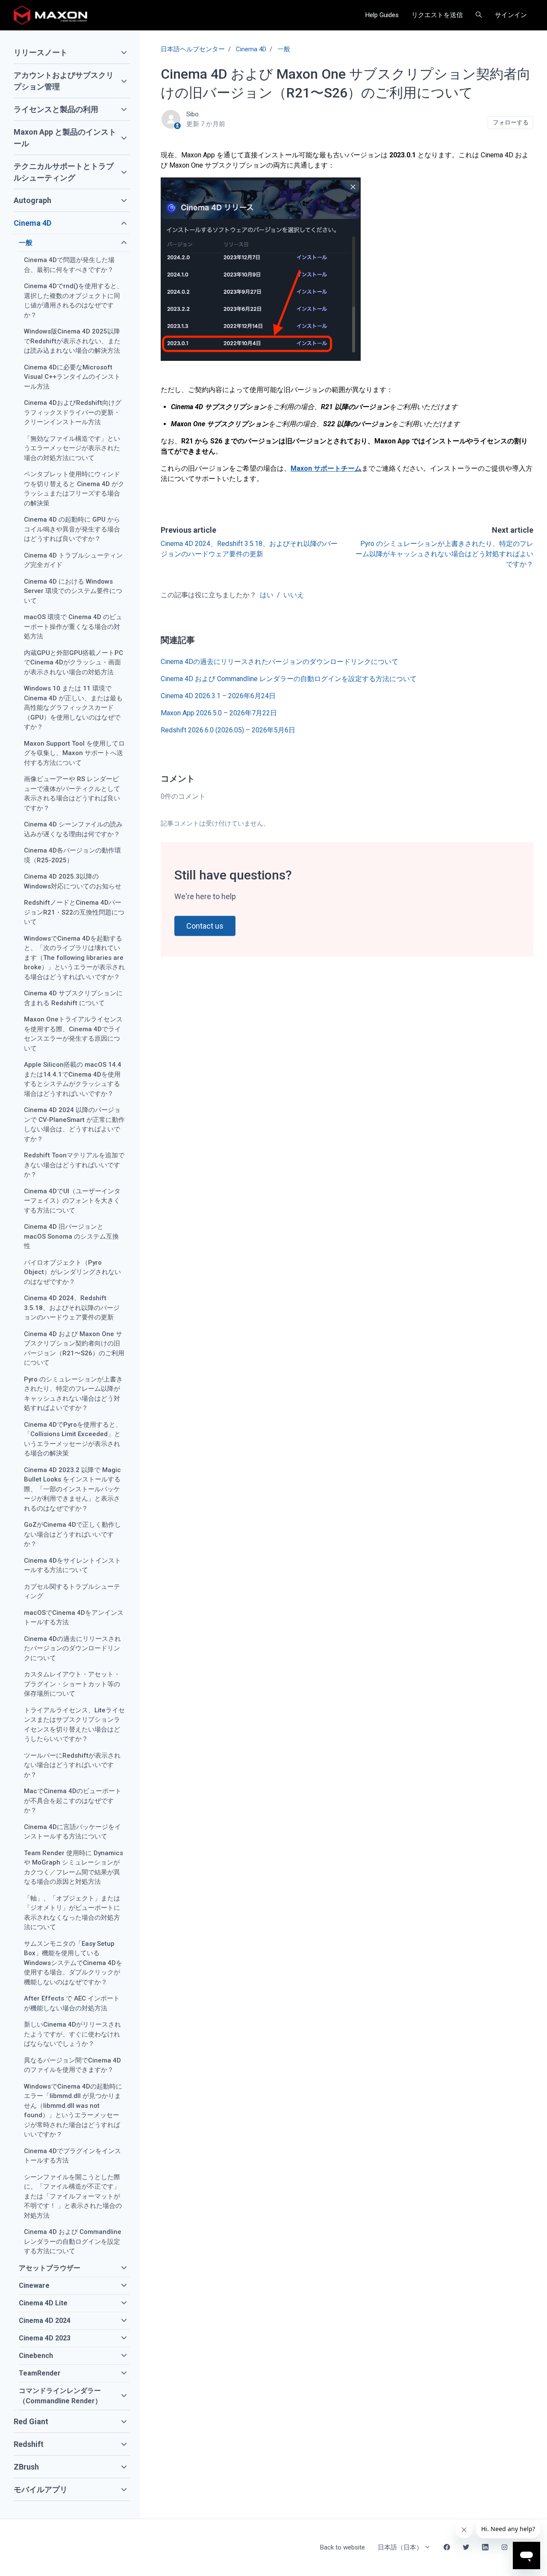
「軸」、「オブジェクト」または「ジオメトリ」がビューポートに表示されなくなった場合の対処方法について (72, 1913)
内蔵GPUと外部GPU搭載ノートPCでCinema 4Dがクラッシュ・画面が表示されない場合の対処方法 (74, 662)
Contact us (205, 926)
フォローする (511, 122)
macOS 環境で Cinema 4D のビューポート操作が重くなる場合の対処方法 (73, 627)
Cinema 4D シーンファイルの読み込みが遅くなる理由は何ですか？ (73, 829)
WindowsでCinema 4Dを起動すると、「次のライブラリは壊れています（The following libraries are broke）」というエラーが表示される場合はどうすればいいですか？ (74, 958)
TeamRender (40, 2373)
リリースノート (41, 52)
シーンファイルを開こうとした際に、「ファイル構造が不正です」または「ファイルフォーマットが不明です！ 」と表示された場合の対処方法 (73, 2196)
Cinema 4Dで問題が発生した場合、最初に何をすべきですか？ (69, 265)
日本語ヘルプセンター (193, 49)
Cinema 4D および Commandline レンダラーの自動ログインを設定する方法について (289, 679)
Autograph (32, 200)
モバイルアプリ (41, 2489)
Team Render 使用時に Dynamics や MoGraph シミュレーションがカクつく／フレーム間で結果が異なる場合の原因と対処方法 (74, 1868)
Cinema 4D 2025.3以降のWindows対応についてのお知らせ (73, 881)
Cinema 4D (251, 49)
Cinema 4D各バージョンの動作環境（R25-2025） (72, 855)
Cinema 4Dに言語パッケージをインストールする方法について (72, 1832)
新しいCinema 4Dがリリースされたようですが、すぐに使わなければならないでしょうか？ (72, 2034)
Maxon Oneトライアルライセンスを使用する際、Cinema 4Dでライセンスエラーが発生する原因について (73, 1034)
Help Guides (382, 15)
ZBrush (26, 2467)
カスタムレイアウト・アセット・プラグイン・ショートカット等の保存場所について (72, 1684)
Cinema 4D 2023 (45, 2338)
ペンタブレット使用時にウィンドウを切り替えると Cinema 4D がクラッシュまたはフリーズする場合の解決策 (74, 489)
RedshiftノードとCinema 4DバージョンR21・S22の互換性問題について (74, 912)
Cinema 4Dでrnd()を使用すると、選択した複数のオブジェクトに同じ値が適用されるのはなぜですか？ (74, 301)
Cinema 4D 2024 (45, 2321)
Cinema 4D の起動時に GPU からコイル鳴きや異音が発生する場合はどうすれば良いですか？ (72, 529)
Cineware (34, 2285)
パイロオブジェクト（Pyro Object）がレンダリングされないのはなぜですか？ (72, 1272)
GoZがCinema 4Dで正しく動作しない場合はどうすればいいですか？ (72, 1534)
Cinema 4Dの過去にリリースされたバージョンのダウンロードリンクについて (279, 662)
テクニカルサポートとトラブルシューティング (64, 172)
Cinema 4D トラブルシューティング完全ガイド (73, 560)
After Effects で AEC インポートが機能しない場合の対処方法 (72, 2003)
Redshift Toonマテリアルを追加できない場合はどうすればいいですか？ (74, 1165)
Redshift (29, 2444)
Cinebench (36, 2356)
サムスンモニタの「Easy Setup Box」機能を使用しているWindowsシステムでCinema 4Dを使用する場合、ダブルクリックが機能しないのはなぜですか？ (73, 1963)
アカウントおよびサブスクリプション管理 (64, 81)
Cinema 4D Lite (43, 2303)
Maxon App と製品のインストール (65, 138)
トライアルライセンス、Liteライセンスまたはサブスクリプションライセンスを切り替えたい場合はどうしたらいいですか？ (74, 1725)
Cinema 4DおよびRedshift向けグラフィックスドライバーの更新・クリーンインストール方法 (73, 412)
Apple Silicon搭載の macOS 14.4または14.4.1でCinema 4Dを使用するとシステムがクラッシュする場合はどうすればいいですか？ (73, 1079)
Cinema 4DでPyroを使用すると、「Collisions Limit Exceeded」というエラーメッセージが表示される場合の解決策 (73, 1439)
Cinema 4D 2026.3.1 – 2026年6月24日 (218, 696)
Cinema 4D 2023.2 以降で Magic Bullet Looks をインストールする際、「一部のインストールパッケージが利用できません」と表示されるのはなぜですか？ (72, 1489)
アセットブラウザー (50, 2268)
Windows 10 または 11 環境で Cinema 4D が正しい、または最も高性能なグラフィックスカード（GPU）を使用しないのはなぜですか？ (73, 708)
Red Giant (31, 2421)
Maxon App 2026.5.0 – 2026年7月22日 (219, 713)
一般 (284, 49)
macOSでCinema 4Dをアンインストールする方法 (74, 1618)
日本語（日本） (401, 2547)
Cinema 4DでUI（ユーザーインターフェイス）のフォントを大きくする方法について (72, 1201)
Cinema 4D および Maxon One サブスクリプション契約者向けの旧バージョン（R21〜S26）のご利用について (74, 1348)
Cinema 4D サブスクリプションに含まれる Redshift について (73, 998)
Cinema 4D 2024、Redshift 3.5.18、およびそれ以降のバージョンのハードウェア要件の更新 (72, 1308)
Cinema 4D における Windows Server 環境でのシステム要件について (73, 591)
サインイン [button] (511, 15)
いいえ (294, 595)
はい (267, 595)
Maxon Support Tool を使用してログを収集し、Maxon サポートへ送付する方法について (74, 753)
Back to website (343, 2547)
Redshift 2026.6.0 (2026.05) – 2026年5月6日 (228, 730)
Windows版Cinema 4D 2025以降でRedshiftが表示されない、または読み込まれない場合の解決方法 (72, 341)
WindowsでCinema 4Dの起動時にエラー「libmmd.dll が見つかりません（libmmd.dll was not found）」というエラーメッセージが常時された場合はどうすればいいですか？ (73, 2111)
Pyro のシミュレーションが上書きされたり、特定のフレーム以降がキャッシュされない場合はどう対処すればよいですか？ (444, 554)
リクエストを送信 (437, 15)
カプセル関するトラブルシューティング (72, 1592)
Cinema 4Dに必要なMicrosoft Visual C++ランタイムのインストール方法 (72, 377)
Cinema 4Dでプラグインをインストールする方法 (72, 2156)
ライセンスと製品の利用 (56, 109)
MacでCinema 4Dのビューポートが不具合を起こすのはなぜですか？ (73, 1801)
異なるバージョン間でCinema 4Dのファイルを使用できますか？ (72, 2065)
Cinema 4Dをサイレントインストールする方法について (72, 1565)
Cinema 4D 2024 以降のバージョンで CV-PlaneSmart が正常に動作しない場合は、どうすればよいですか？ (74, 1124)
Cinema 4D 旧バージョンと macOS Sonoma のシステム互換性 (71, 1236)
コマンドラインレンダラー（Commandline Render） (60, 2396)
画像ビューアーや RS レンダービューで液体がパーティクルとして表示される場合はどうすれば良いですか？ (72, 794)
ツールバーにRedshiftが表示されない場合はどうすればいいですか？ (72, 1765)
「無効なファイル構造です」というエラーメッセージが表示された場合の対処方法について (72, 448)
